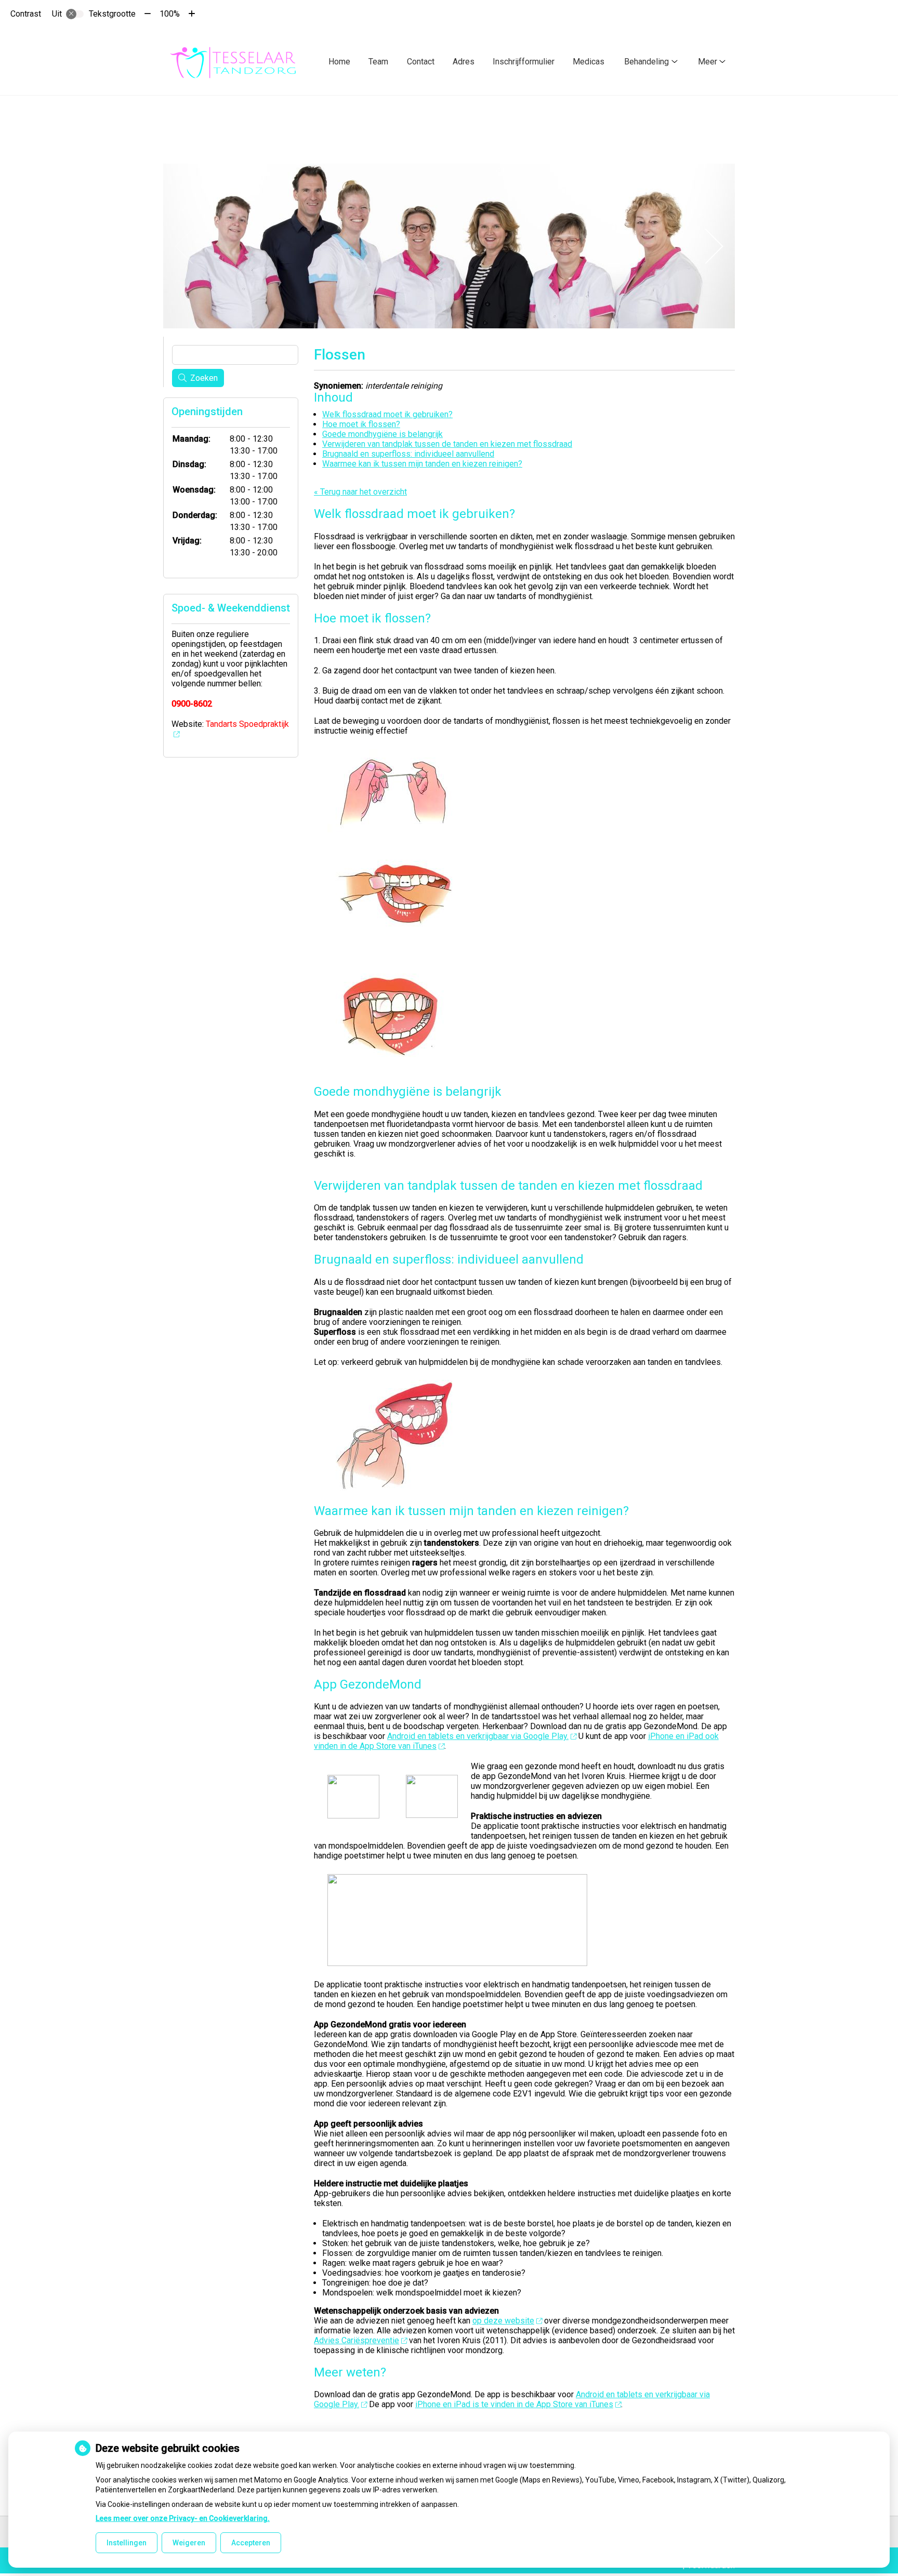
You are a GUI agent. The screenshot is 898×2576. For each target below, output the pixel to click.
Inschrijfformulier (524, 62)
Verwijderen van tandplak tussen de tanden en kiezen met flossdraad (447, 444)
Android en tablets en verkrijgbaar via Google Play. (478, 1736)
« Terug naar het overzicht (360, 492)
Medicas (589, 62)
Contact (421, 62)
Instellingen (127, 2543)
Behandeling (646, 62)
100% (170, 14)
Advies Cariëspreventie (356, 2340)
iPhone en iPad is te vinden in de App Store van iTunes (514, 2404)
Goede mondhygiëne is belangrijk (382, 434)
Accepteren (251, 2543)
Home (339, 62)
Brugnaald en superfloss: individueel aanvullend (408, 454)
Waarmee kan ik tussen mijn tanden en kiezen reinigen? (422, 464)
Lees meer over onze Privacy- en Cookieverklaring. (183, 2518)
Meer (708, 62)
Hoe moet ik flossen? (361, 424)
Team (378, 62)
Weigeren (189, 2543)
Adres (464, 62)
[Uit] (75, 14)
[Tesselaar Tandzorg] (235, 61)
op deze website (503, 2321)
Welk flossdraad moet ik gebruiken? (387, 414)
